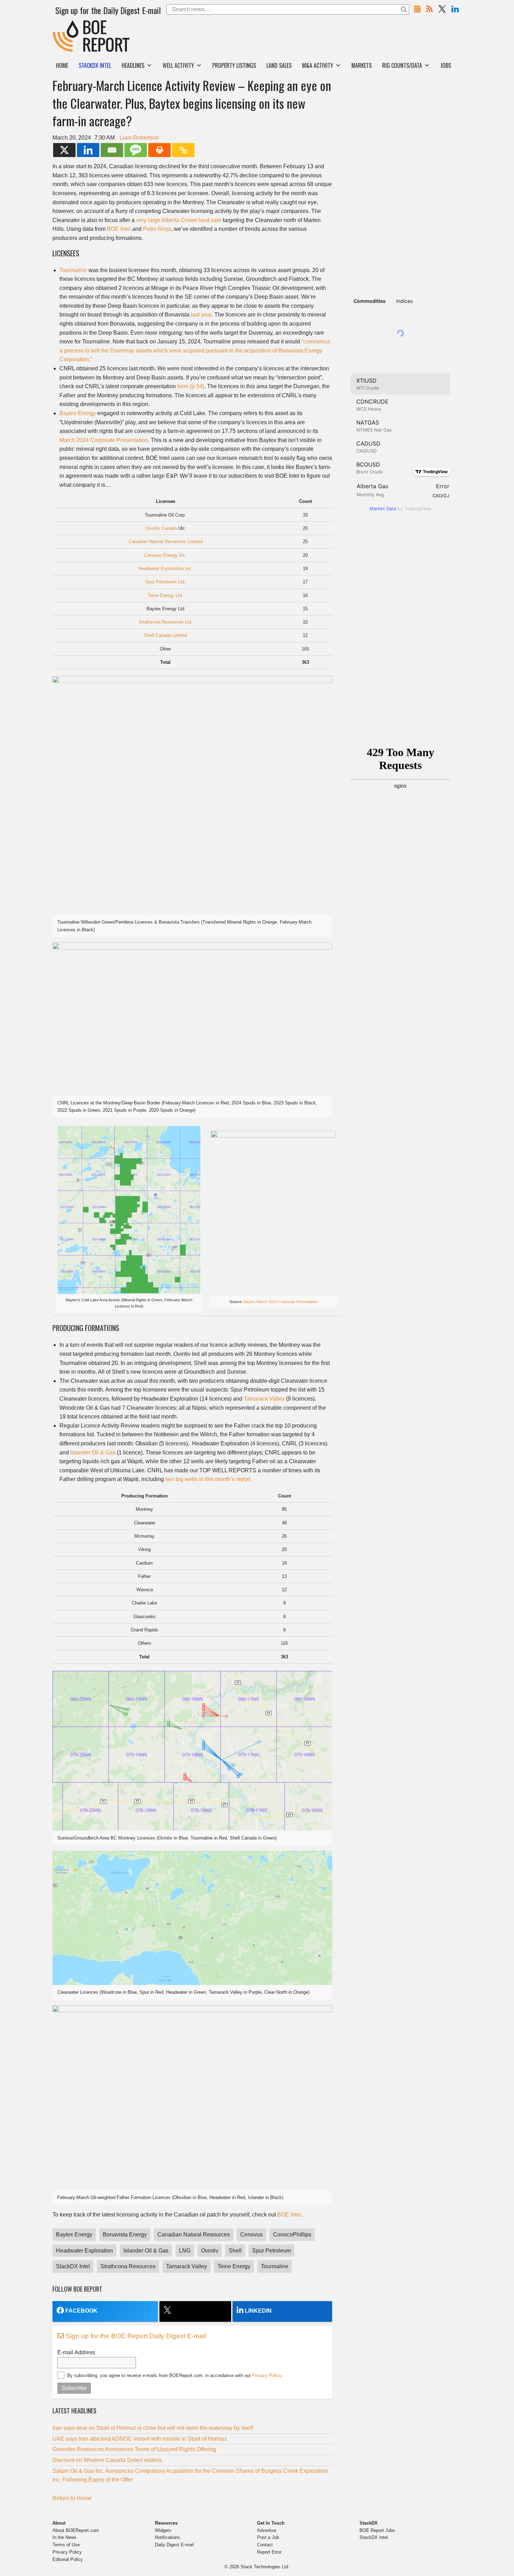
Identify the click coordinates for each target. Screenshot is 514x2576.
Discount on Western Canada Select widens (107, 2460)
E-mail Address (76, 2352)
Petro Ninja (157, 229)
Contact (265, 2545)
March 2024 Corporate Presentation (104, 440)
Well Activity (178, 65)
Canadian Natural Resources (194, 2235)
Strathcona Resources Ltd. (166, 622)
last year (201, 315)
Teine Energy (234, 2266)
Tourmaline (73, 270)
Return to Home (72, 2498)
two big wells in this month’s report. (209, 1479)
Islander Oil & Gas (93, 1453)
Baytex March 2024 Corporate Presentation (281, 1302)
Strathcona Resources (128, 2266)
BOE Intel (119, 229)
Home (62, 65)
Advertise (267, 2530)
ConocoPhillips (292, 2235)
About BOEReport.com (76, 2530)
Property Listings (234, 65)
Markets (362, 65)
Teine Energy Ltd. (165, 595)
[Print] (159, 150)
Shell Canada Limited (166, 635)
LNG (185, 2251)
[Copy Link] (183, 150)
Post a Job (268, 2537)
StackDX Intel (73, 2266)
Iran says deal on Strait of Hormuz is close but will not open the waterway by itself (153, 2428)
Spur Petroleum (272, 2251)
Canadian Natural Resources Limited (166, 542)
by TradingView (400, 508)
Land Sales (279, 65)
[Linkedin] (88, 150)
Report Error (269, 2552)
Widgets (163, 2530)
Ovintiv (210, 2251)
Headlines (133, 65)
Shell (235, 2251)
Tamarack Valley (264, 1399)
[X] (64, 150)
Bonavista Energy (125, 2235)
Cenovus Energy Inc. (165, 555)
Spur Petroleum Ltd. (165, 582)
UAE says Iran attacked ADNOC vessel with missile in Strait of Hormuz (140, 2439)
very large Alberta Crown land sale (179, 220)
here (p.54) (191, 386)
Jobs (446, 65)
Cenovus (251, 2235)
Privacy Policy (267, 2375)
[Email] (112, 150)
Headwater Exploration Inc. (165, 568)
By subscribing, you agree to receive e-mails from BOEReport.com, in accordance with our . (175, 2375)
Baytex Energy (78, 413)
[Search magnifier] (404, 9)
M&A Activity (318, 65)
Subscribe (74, 2388)
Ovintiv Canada (161, 528)
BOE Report (67, 25)
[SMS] (136, 150)
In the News (65, 2537)
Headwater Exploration (84, 2251)
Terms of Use (66, 2545)
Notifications (167, 2537)
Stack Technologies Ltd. (265, 2567)
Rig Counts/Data (402, 65)
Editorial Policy (68, 2559)
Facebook (81, 2311)
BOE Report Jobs (377, 2530)
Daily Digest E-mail (174, 2545)
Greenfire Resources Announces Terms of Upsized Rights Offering (134, 2449)
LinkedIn (258, 2311)
